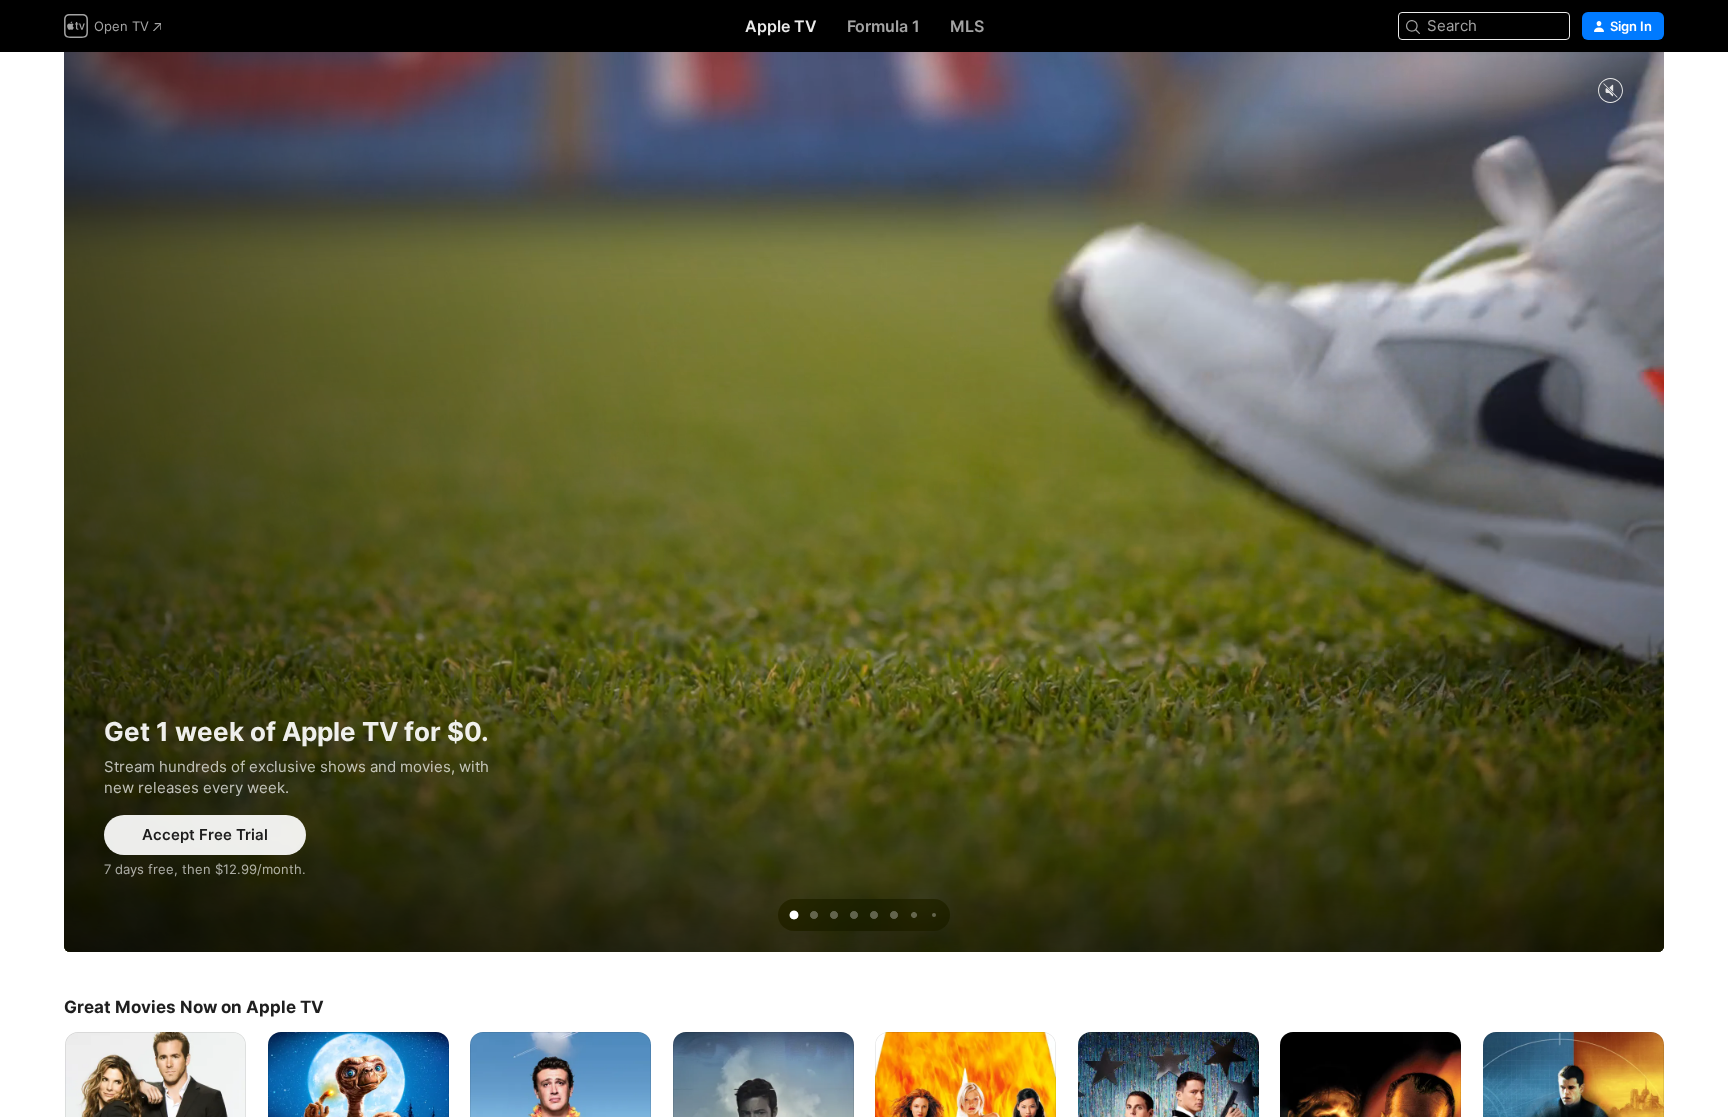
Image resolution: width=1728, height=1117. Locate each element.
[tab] (794, 915)
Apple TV (781, 26)
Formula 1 (883, 26)
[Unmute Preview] (1610, 91)
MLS (967, 26)
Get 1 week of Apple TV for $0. (864, 502)
